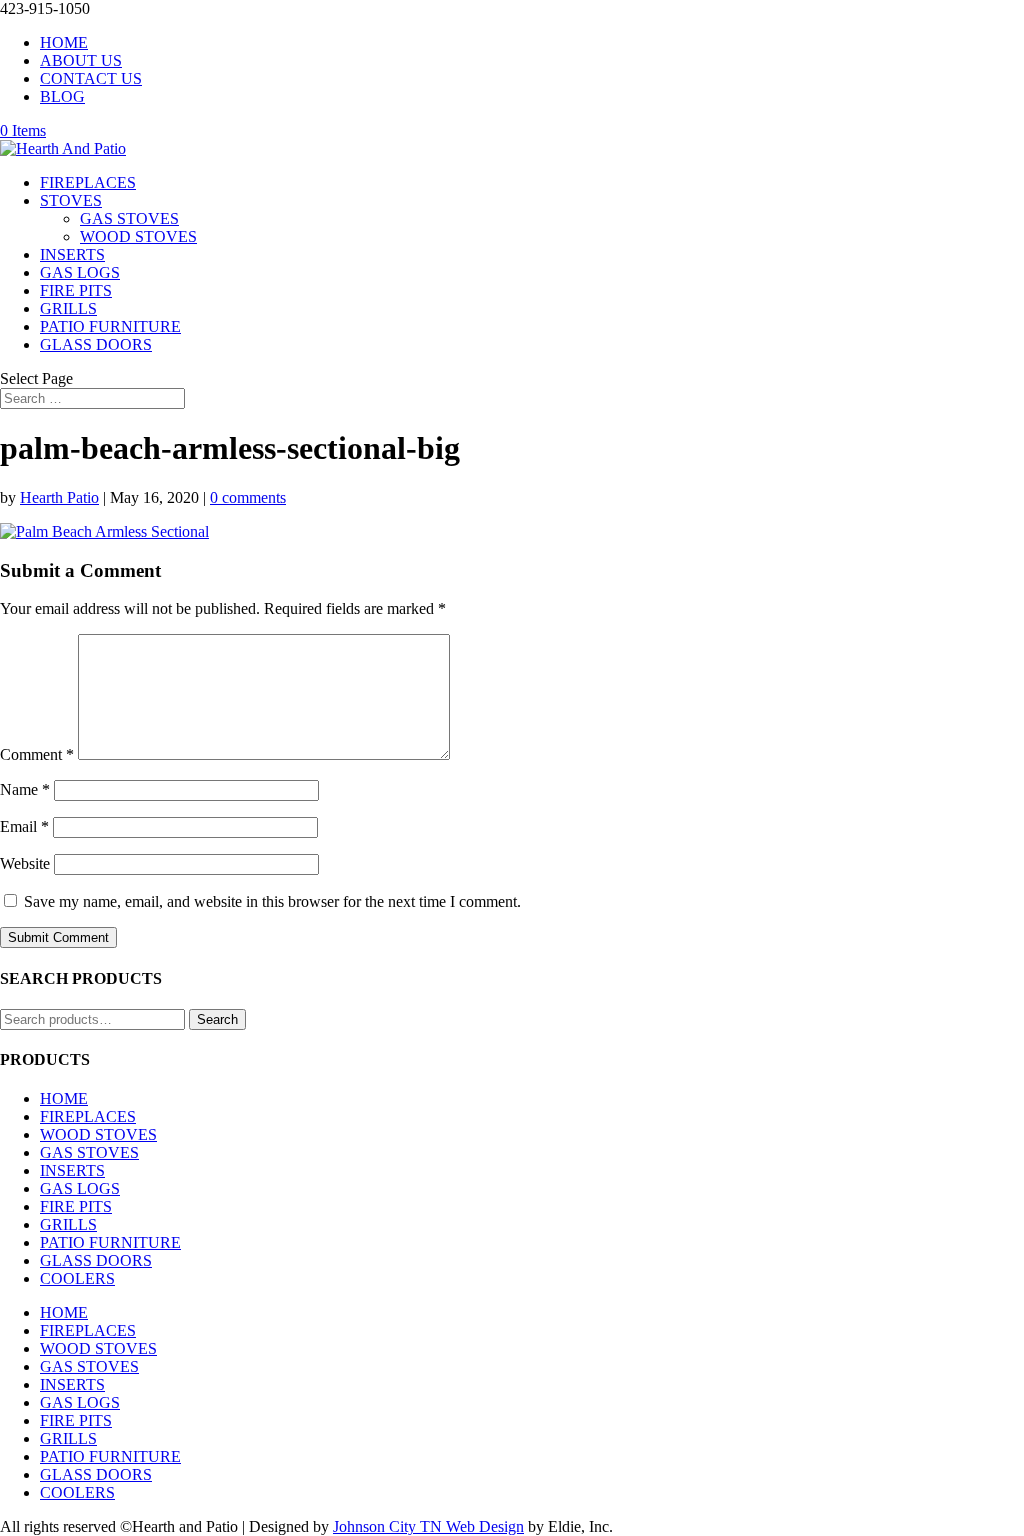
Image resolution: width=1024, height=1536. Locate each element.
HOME (64, 42)
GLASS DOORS (96, 344)
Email (24, 826)
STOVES (71, 200)
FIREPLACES (88, 182)
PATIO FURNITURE (110, 326)
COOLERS (77, 1278)
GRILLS (68, 308)
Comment (37, 754)
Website (25, 863)
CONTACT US (91, 78)
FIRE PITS (76, 290)
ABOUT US (81, 60)
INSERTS (72, 254)
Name (25, 789)
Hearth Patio (59, 497)
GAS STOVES (129, 218)
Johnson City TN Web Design (428, 1526)
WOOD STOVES (138, 236)
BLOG (62, 96)
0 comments (248, 497)
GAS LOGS (80, 272)
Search (217, 1019)
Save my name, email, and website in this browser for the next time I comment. (272, 901)
